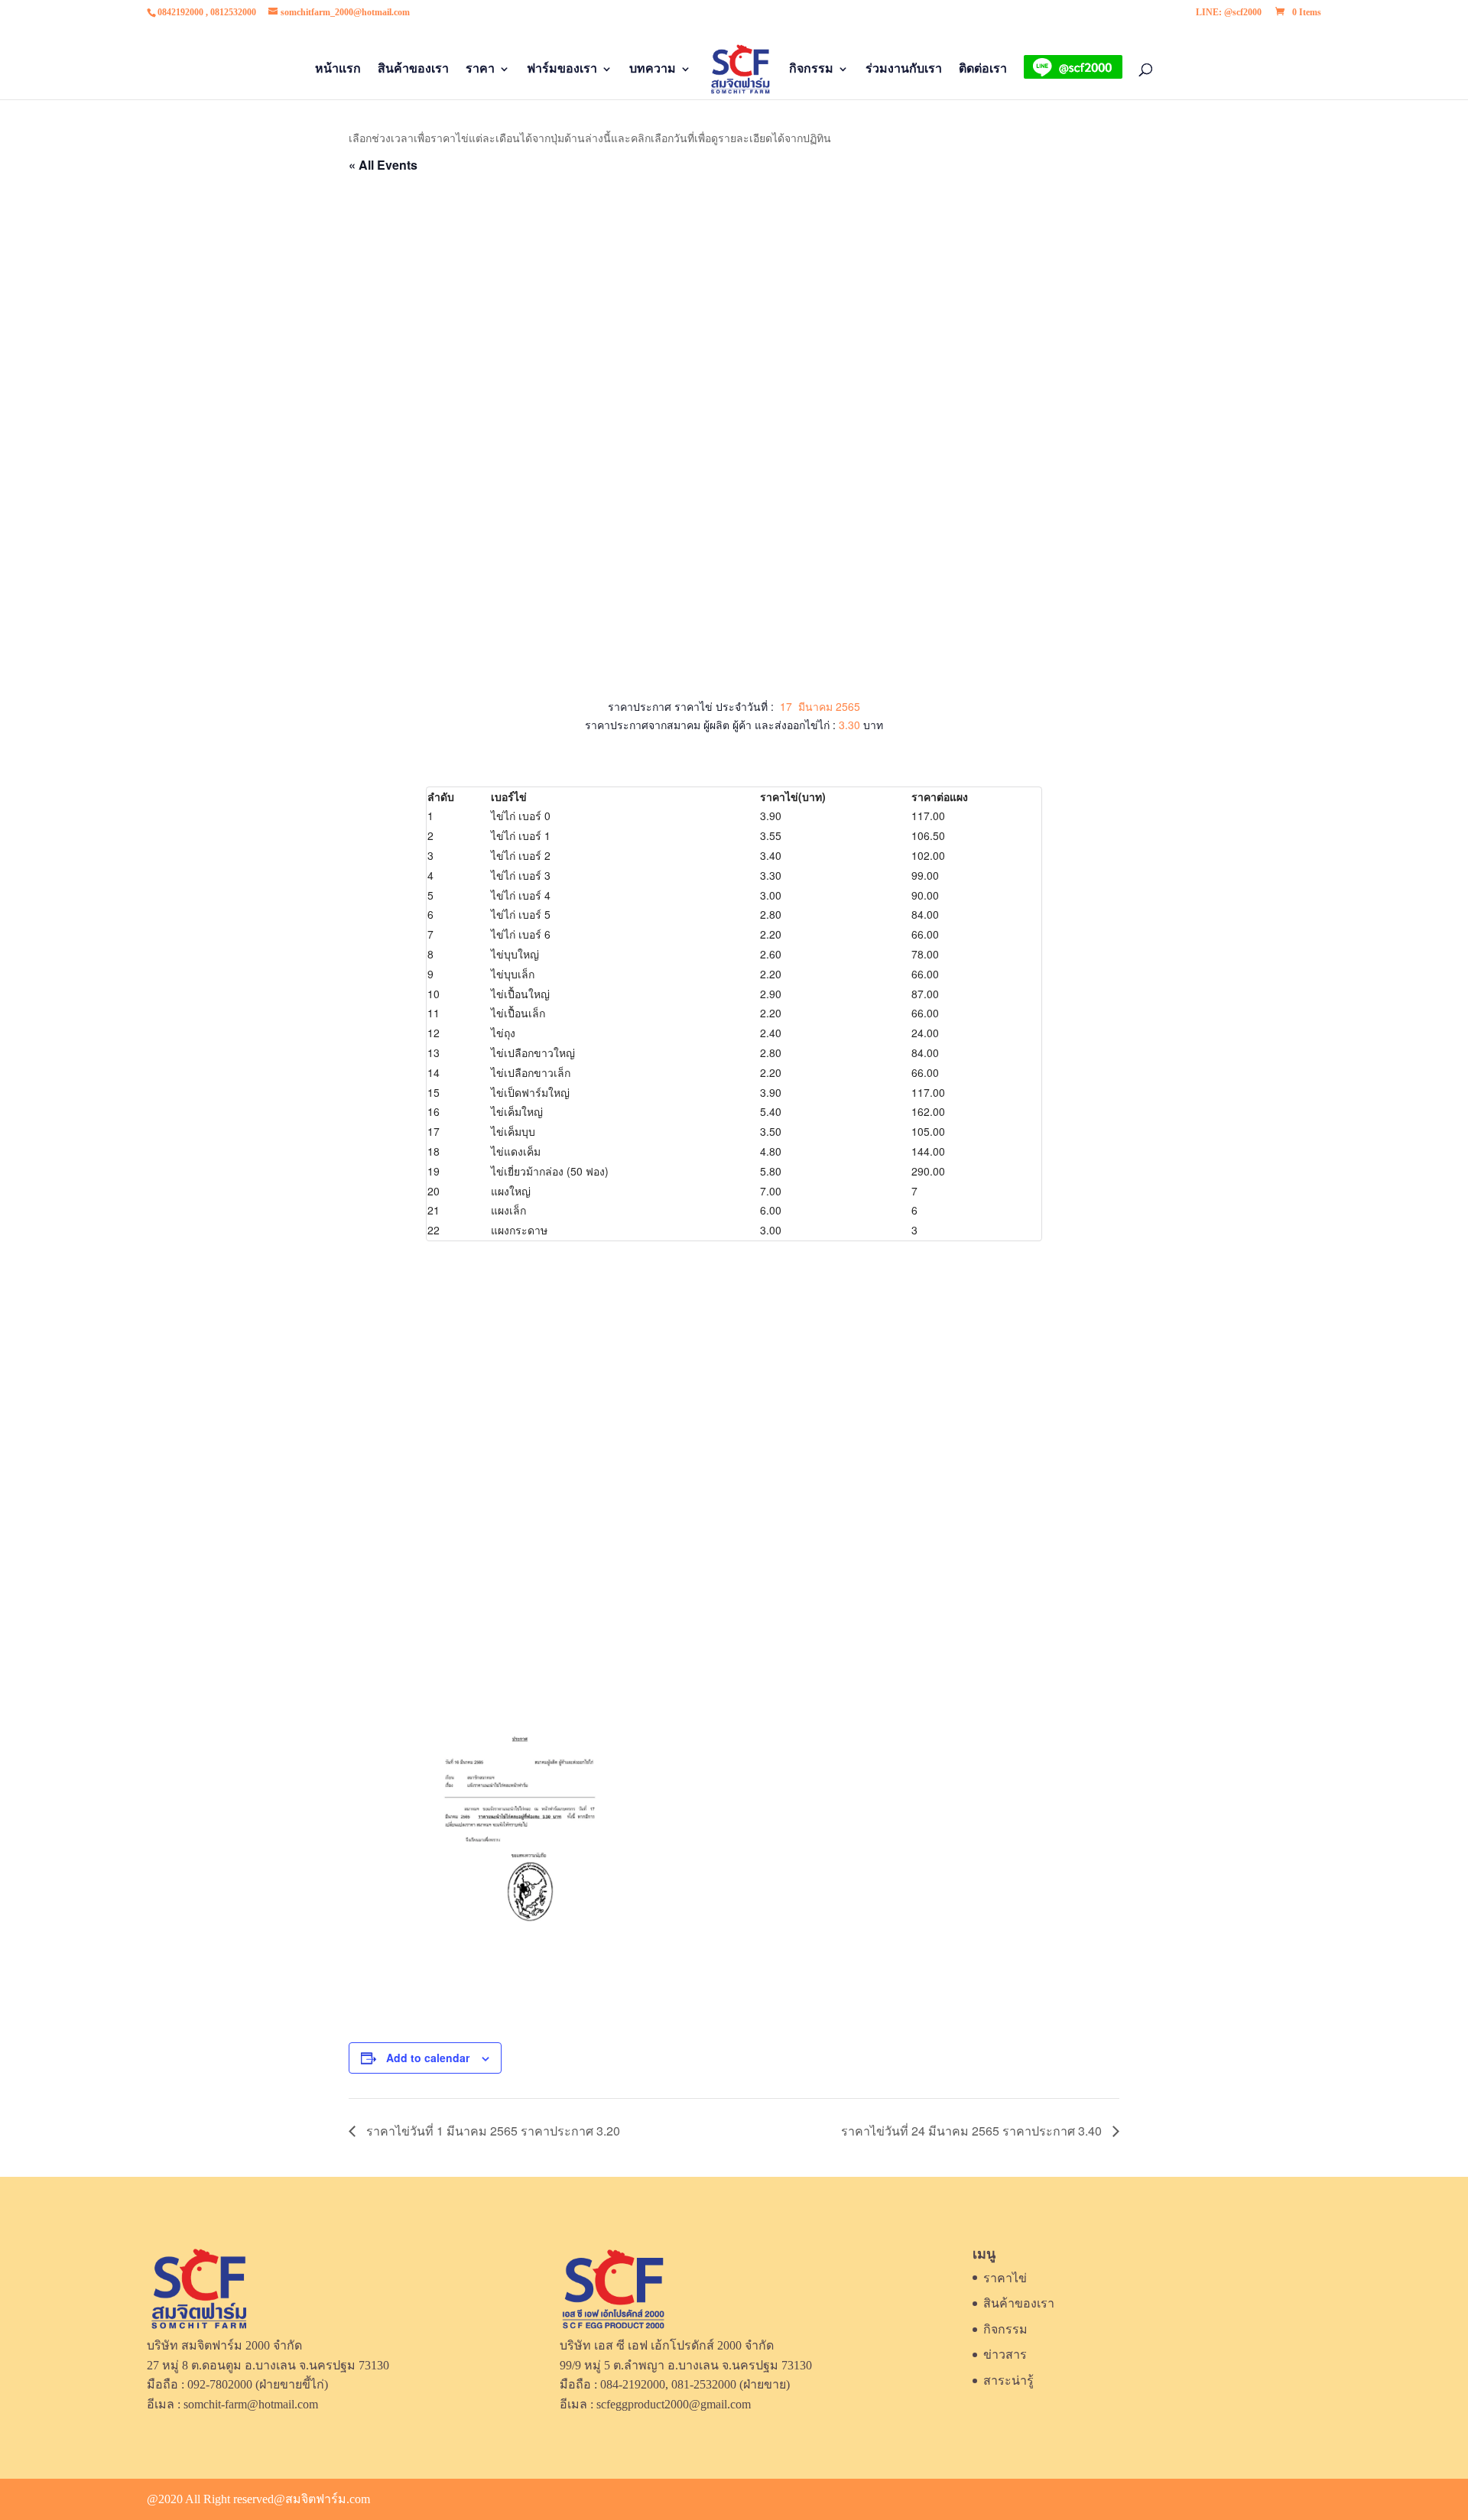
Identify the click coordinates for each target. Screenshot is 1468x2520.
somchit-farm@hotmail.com (251, 2404)
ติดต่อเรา (983, 69)
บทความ (653, 69)
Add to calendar (428, 2058)
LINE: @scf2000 (1229, 13)
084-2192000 (633, 2384)
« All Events (383, 165)
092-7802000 (220, 2384)
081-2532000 (704, 2384)
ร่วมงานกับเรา (904, 69)
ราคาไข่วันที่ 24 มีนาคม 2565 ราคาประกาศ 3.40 (973, 2131)
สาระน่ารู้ (1008, 2381)
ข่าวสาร (1005, 2355)
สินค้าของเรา (413, 69)
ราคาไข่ (1005, 2278)
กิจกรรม (811, 69)
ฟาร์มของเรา (562, 69)
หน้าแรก (338, 69)
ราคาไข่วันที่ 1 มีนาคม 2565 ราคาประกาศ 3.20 (492, 2131)
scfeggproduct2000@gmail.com (674, 2404)
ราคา (480, 69)
